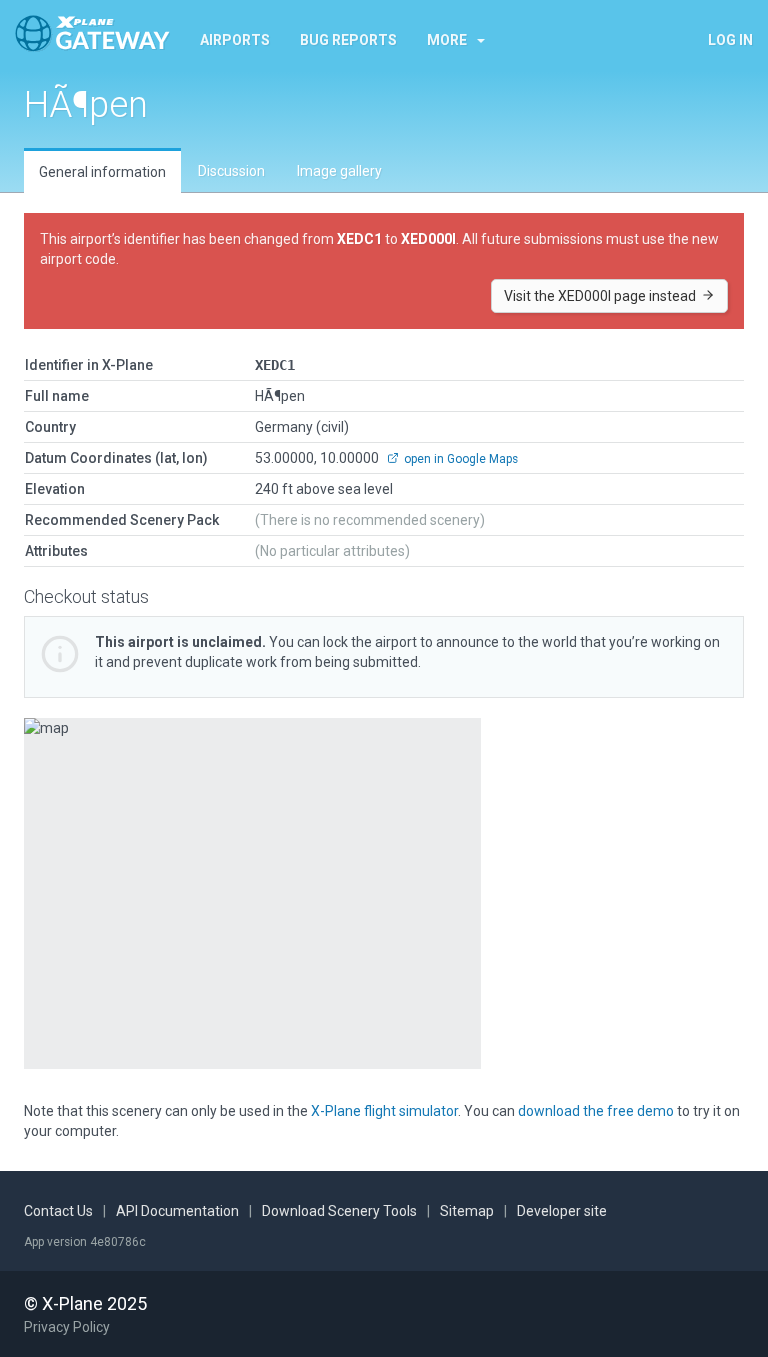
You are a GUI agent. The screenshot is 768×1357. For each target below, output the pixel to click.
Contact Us (58, 1211)
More (447, 40)
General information (102, 172)
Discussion (231, 171)
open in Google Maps (459, 459)
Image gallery (339, 171)
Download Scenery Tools (339, 1211)
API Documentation (177, 1211)
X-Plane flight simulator (384, 1111)
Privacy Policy (67, 1327)
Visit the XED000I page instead (601, 296)
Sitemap (467, 1211)
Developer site (562, 1211)
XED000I (428, 239)
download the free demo (596, 1111)
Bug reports (348, 40)
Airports (235, 40)
